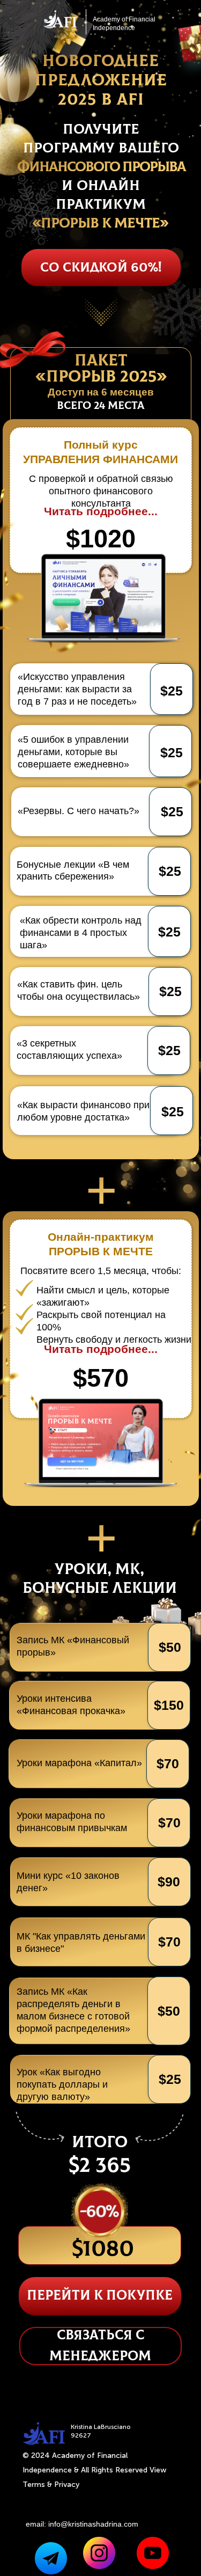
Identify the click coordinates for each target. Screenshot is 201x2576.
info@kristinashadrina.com (93, 2524)
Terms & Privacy (51, 2484)
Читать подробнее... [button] (101, 511)
